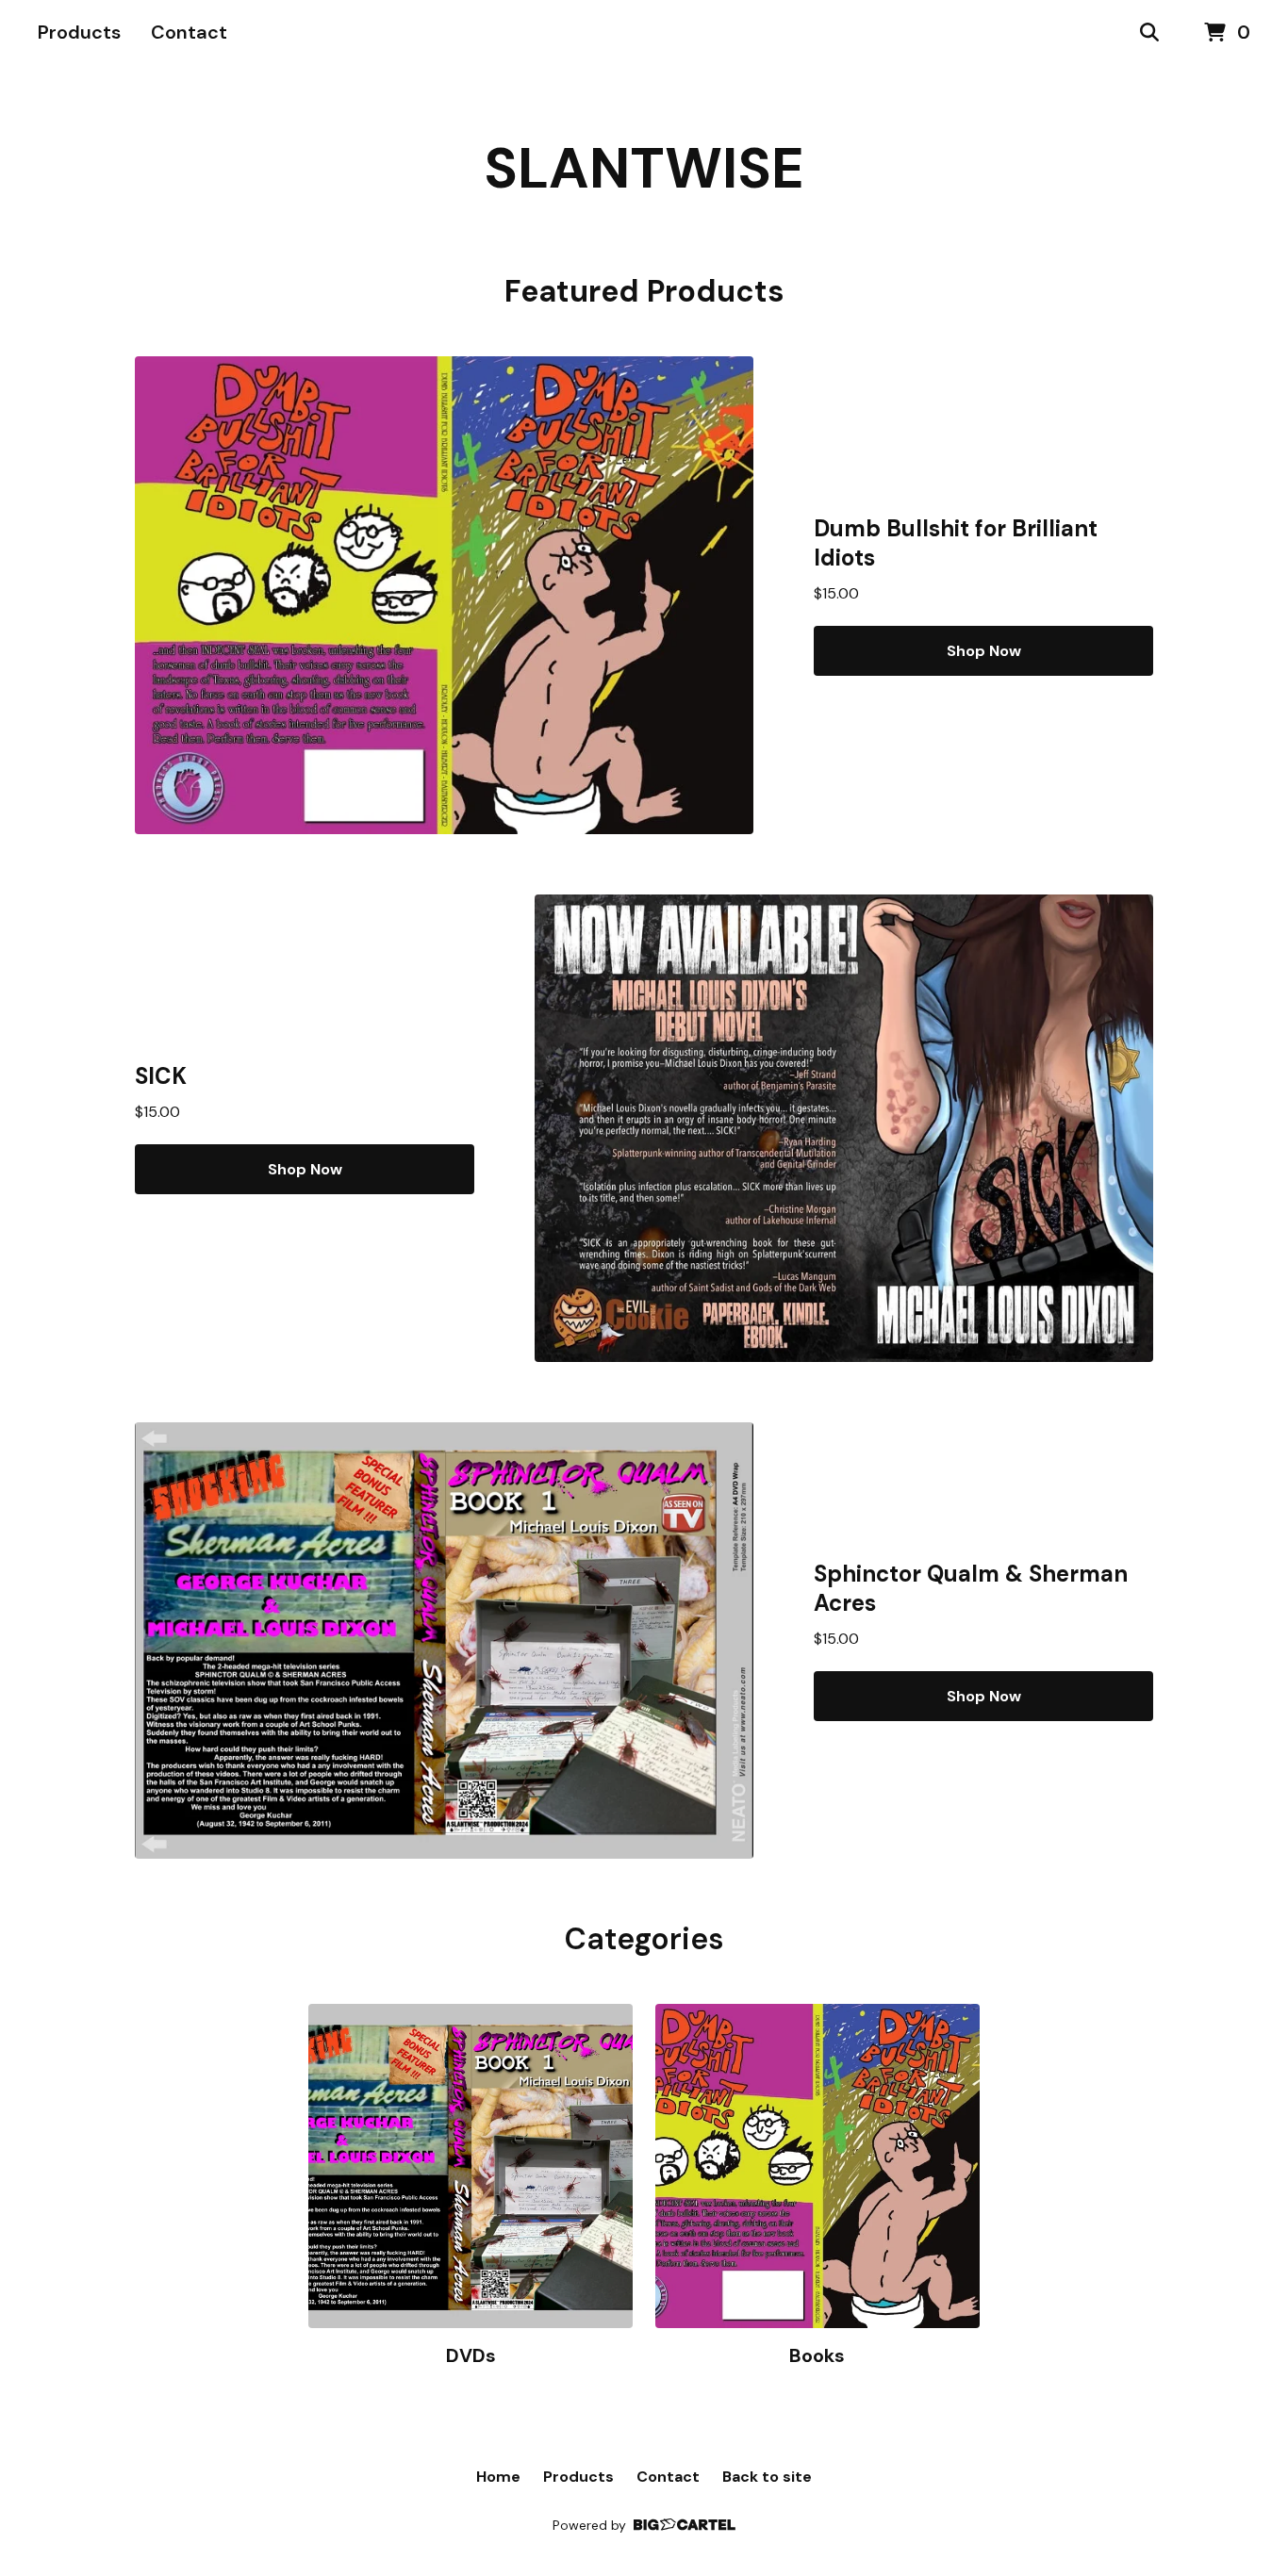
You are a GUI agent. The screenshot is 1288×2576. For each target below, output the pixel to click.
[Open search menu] (1149, 33)
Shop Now (984, 651)
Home (498, 2477)
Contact (189, 32)
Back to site (767, 2477)
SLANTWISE (644, 168)
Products (79, 32)
